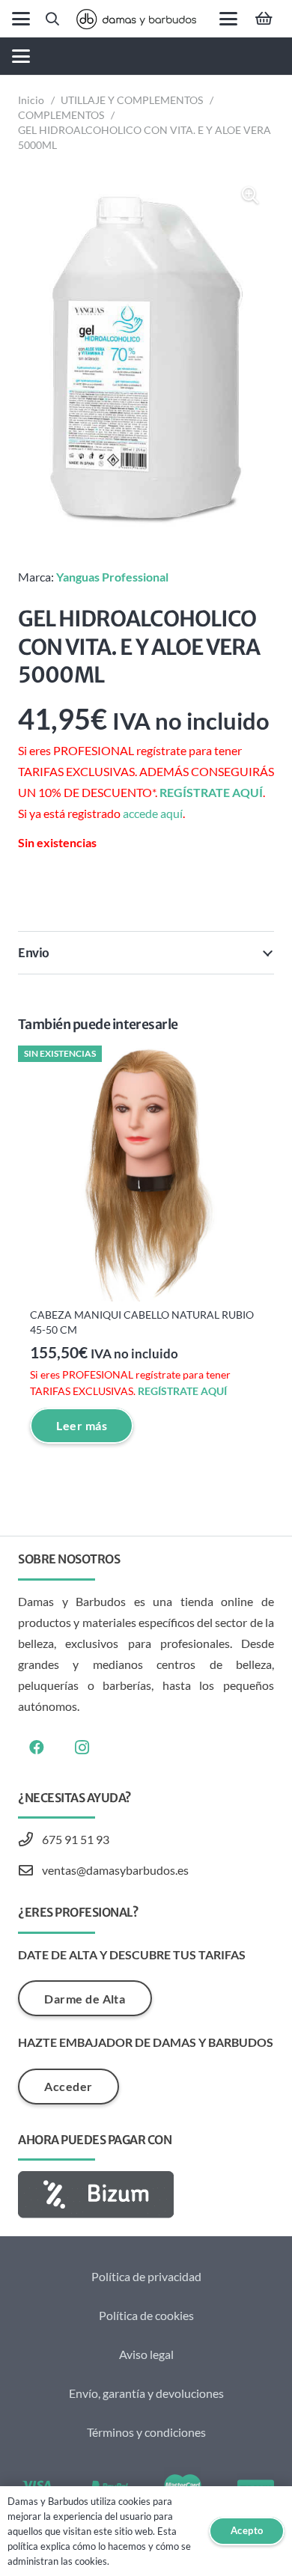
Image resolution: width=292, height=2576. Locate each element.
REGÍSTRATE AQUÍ (211, 792)
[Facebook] (37, 1748)
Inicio (31, 100)
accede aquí (153, 813)
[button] (21, 19)
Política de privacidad (146, 2276)
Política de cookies (146, 2315)
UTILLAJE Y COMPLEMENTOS (132, 100)
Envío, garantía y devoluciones (146, 2393)
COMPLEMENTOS (61, 115)
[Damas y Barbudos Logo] (136, 19)
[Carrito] (264, 19)
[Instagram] (82, 1748)
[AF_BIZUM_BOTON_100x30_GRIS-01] (146, 2195)
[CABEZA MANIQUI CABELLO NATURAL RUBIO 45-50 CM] (146, 1173)
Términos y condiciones (146, 2432)
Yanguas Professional (112, 577)
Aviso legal (146, 2354)
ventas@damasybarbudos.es (115, 1870)
